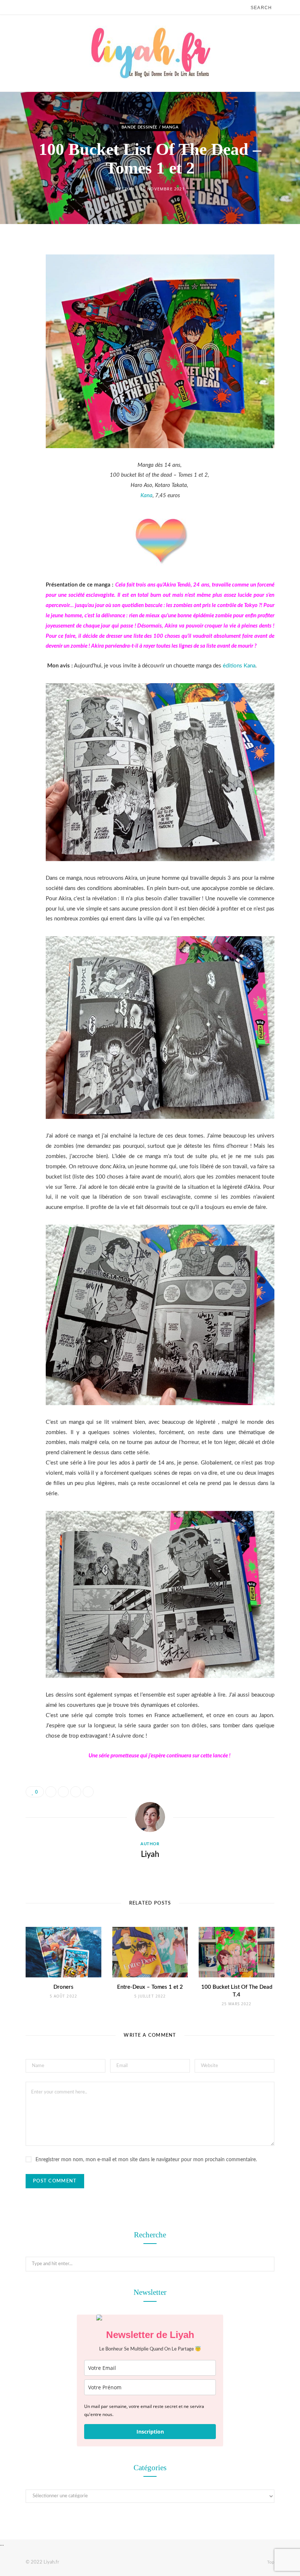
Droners (63, 1987)
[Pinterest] (20, 307)
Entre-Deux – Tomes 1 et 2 (150, 1987)
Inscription (150, 2432)
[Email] (20, 325)
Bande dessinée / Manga (150, 128)
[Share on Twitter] (20, 288)
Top (270, 2562)
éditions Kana (239, 666)
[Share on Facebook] (20, 269)
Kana (147, 496)
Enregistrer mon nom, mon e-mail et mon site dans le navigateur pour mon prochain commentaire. (146, 2160)
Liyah (128, 189)
